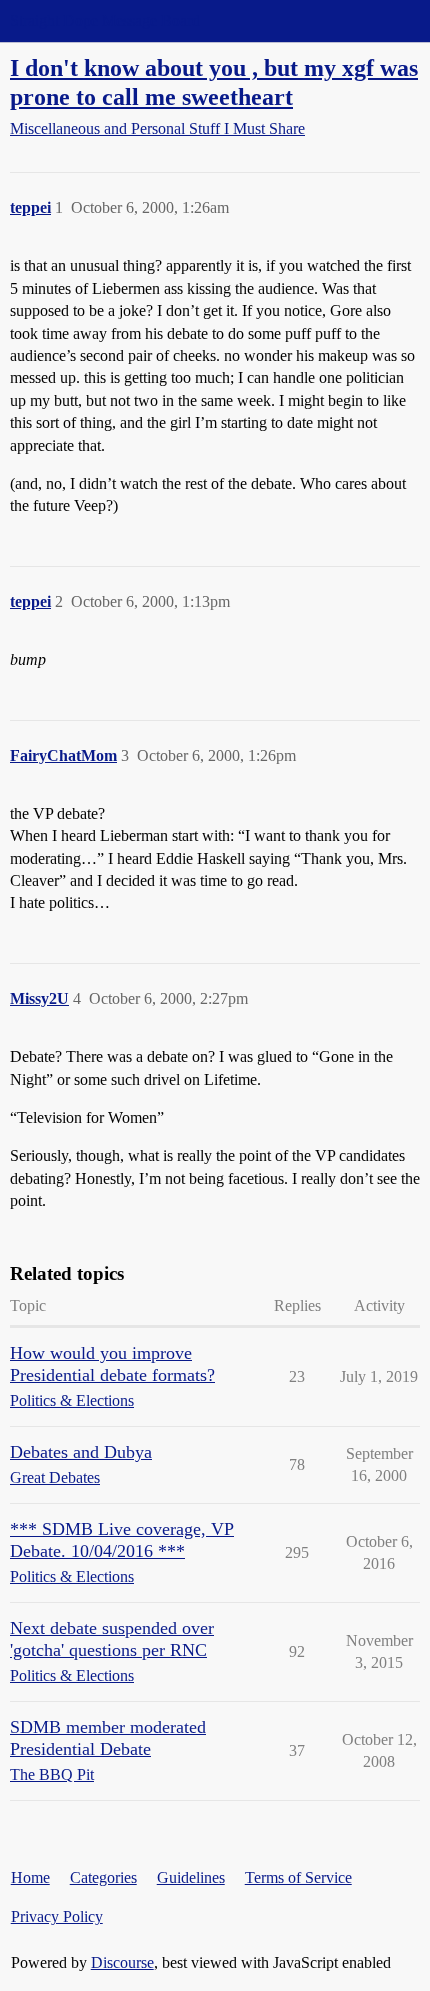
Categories (103, 1877)
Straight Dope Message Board (105, 20)
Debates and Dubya (81, 1452)
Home (30, 1877)
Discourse (122, 1962)
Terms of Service (298, 1877)
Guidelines (191, 1877)
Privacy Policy (57, 1916)
